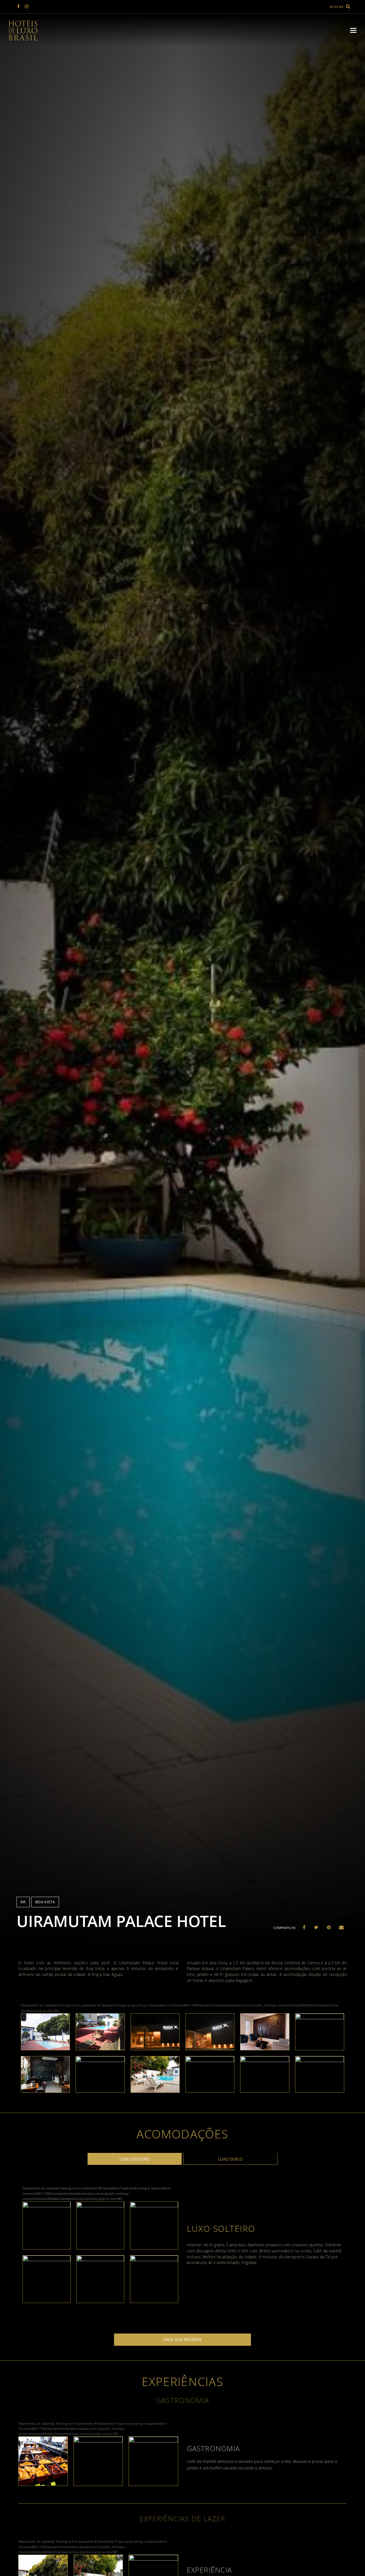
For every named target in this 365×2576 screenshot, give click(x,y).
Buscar (337, 7)
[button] (304, 1927)
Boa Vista (45, 1902)
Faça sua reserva (183, 2340)
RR (23, 1902)
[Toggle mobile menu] (353, 30)
